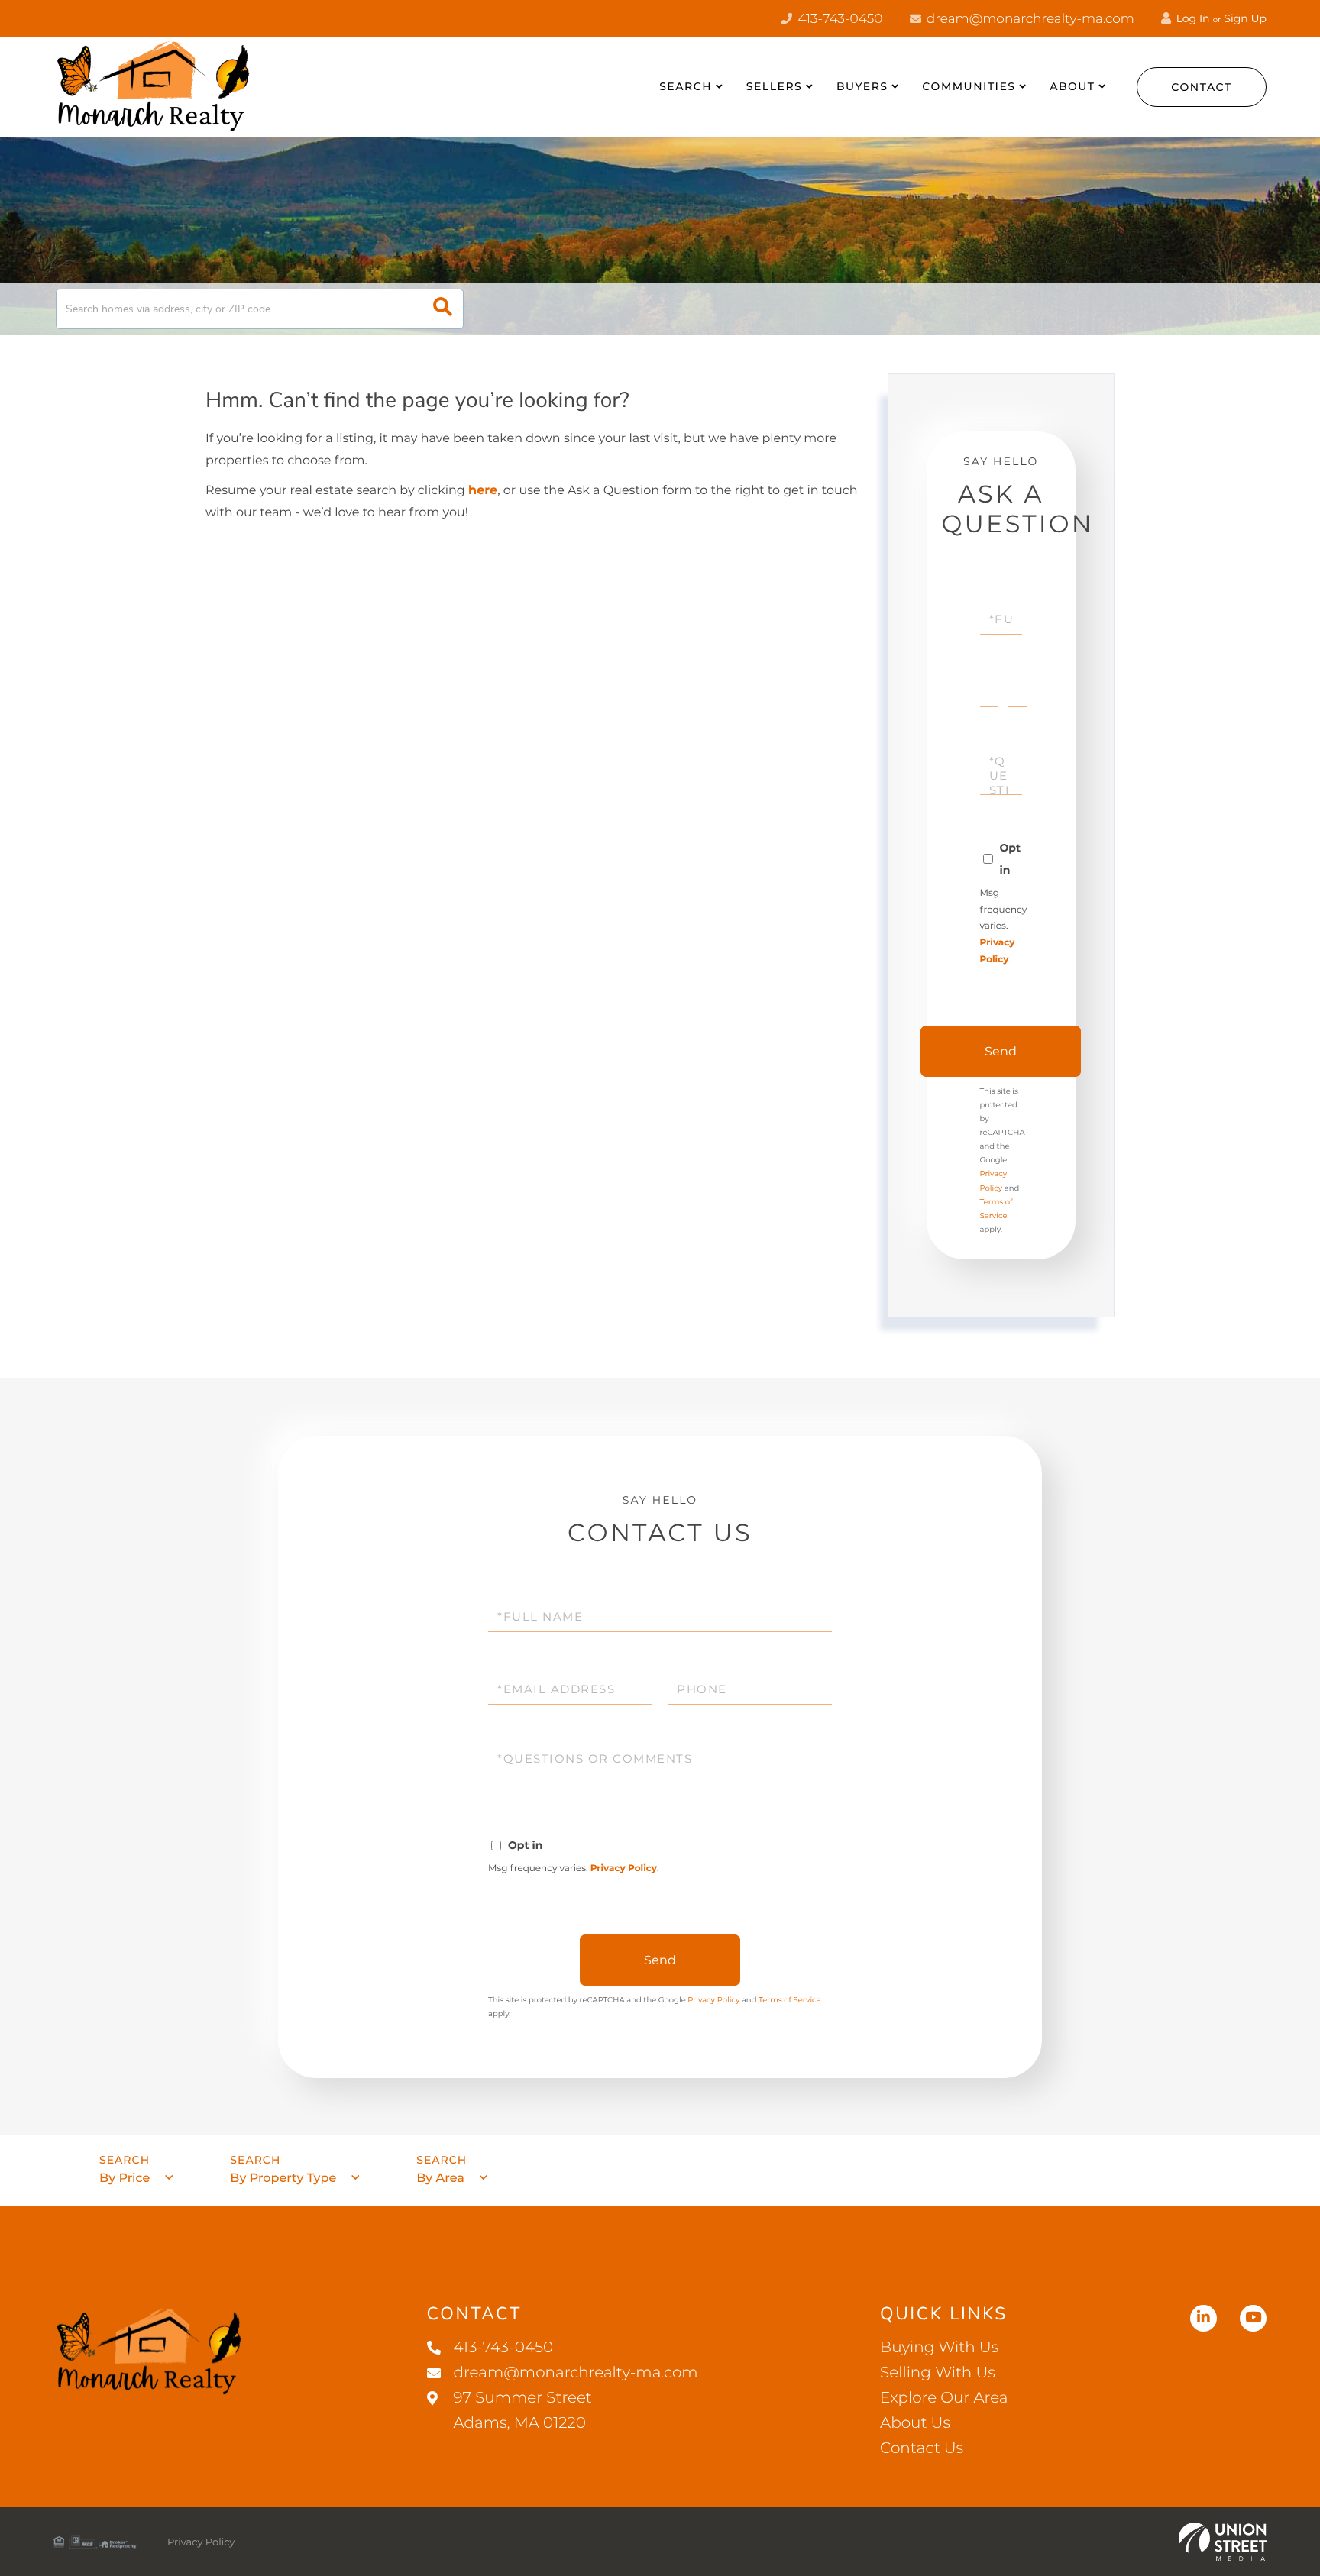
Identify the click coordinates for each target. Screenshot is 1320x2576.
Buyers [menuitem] (862, 86)
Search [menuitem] (686, 86)
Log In (1192, 18)
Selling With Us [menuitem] (938, 2373)
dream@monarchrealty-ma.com (1029, 19)
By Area (440, 2178)
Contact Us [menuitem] (922, 2448)
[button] (443, 309)
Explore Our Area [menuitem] (944, 2398)
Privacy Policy (624, 1868)
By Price (125, 2178)
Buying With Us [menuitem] (939, 2348)
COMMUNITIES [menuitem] (969, 86)
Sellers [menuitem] (774, 86)
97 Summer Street (523, 2411)
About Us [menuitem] (915, 2423)
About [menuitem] (1072, 86)
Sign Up (1245, 18)
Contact (1202, 87)
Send (1001, 1051)
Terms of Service (790, 2000)
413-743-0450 (838, 19)
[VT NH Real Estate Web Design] (1223, 2542)
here (483, 491)
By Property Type (283, 2178)
